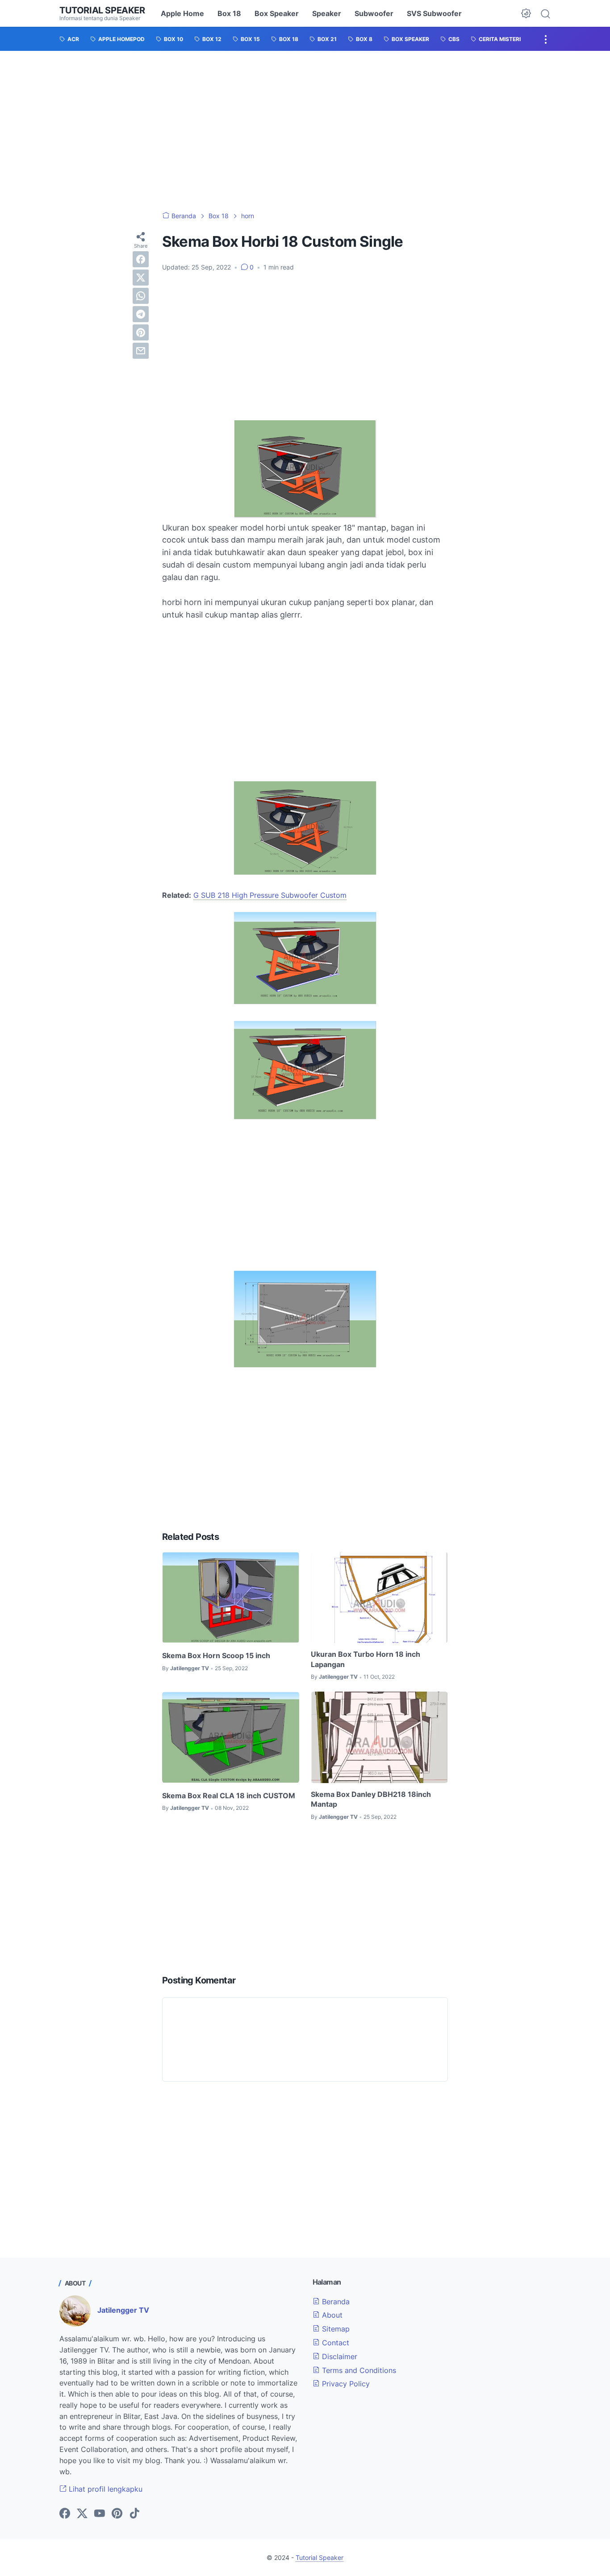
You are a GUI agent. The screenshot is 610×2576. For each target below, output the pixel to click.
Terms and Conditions (358, 2370)
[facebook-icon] (65, 2514)
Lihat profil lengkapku (104, 2489)
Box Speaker (277, 13)
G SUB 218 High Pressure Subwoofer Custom (270, 895)
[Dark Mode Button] (526, 13)
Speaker (327, 13)
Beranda (335, 2302)
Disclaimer (338, 2356)
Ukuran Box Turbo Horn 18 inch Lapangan (366, 1659)
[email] (141, 351)
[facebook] (141, 259)
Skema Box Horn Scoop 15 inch (216, 1655)
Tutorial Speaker (102, 10)
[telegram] (141, 314)
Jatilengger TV (123, 2310)
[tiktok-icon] (134, 2514)
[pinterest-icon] (117, 2514)
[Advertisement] (305, 131)
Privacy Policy (345, 2384)
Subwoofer (374, 13)
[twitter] (141, 278)
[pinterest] (141, 332)
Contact (334, 2343)
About (331, 2315)
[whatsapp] (141, 296)
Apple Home (182, 13)
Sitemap (335, 2329)
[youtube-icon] (100, 2514)
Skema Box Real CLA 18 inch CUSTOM (229, 1796)
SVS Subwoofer (434, 13)
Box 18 (229, 13)
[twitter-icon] (82, 2514)
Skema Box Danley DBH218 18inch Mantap (371, 1799)
